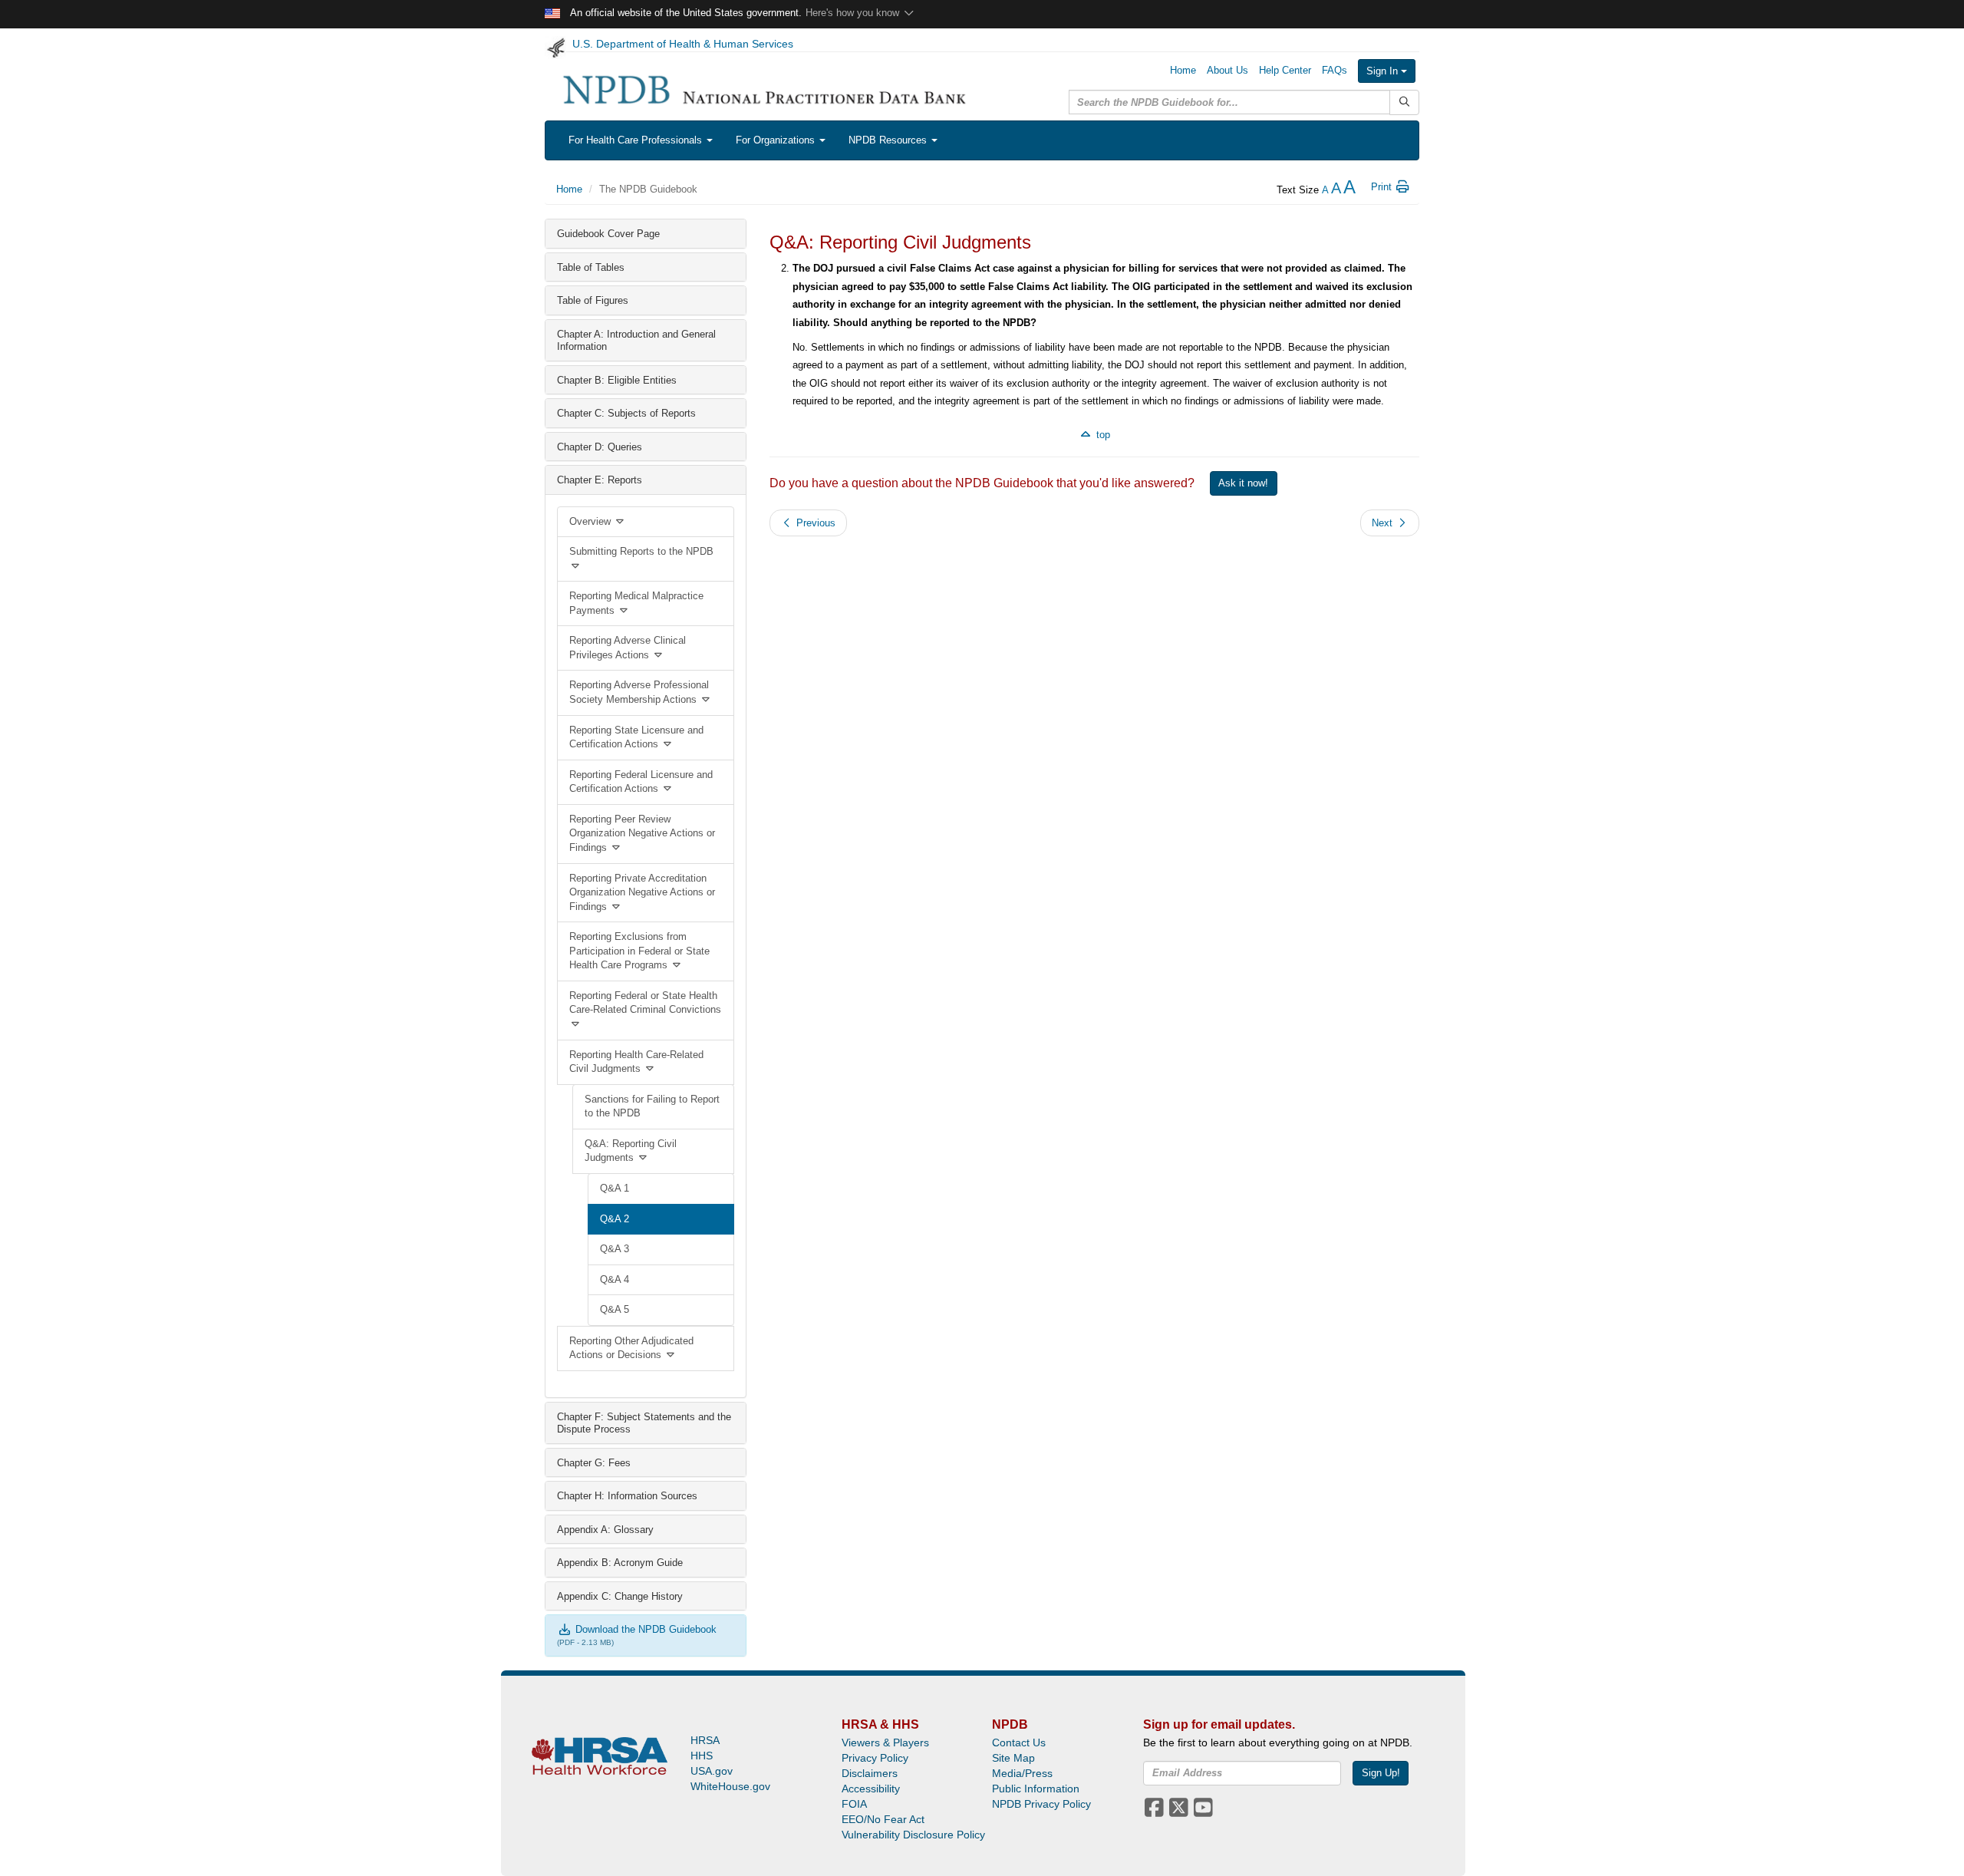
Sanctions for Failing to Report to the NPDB (652, 1106)
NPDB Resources (889, 140)
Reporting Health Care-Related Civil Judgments (636, 1062)
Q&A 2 (615, 1219)
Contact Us (1019, 1742)
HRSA (705, 1740)
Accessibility (871, 1789)
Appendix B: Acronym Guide (620, 1563)
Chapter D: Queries (600, 447)
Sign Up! (1381, 1773)
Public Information (1036, 1789)
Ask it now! (1243, 483)
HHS (702, 1756)
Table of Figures (593, 300)
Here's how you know (854, 13)
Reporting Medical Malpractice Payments (636, 603)
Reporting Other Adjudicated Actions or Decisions (631, 1348)
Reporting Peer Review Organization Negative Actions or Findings (642, 833)
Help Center (1285, 70)
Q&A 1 (615, 1188)
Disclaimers (870, 1773)
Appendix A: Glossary (605, 1530)
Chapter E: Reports (600, 480)
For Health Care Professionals (637, 140)
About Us (1227, 70)
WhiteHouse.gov (730, 1786)
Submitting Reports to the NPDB (641, 551)
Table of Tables (591, 267)
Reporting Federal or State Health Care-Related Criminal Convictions (645, 1003)
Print (1383, 187)
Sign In (1384, 71)
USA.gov (712, 1771)
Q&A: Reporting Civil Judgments (631, 1151)
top (1102, 435)
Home (1183, 70)
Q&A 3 (615, 1249)
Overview (592, 521)
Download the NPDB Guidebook (644, 1629)
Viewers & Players (885, 1742)
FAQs (1335, 70)
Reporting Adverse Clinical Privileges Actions (628, 648)
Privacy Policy (875, 1758)
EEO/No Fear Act (883, 1819)
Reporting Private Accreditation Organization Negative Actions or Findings (642, 892)
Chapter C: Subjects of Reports (626, 413)
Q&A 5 (615, 1309)
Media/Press (1022, 1773)
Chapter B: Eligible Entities (617, 380)
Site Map (1013, 1758)
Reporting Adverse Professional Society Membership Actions (639, 692)
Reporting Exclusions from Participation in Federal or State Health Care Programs (639, 951)
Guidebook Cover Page (608, 234)
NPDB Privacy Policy (1041, 1804)
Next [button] (1384, 523)
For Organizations (777, 140)
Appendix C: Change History (620, 1596)
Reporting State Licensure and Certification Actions (636, 737)
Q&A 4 (615, 1279)
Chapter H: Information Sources (627, 1496)
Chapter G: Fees (594, 1463)
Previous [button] (814, 523)
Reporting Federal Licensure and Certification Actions (641, 782)
